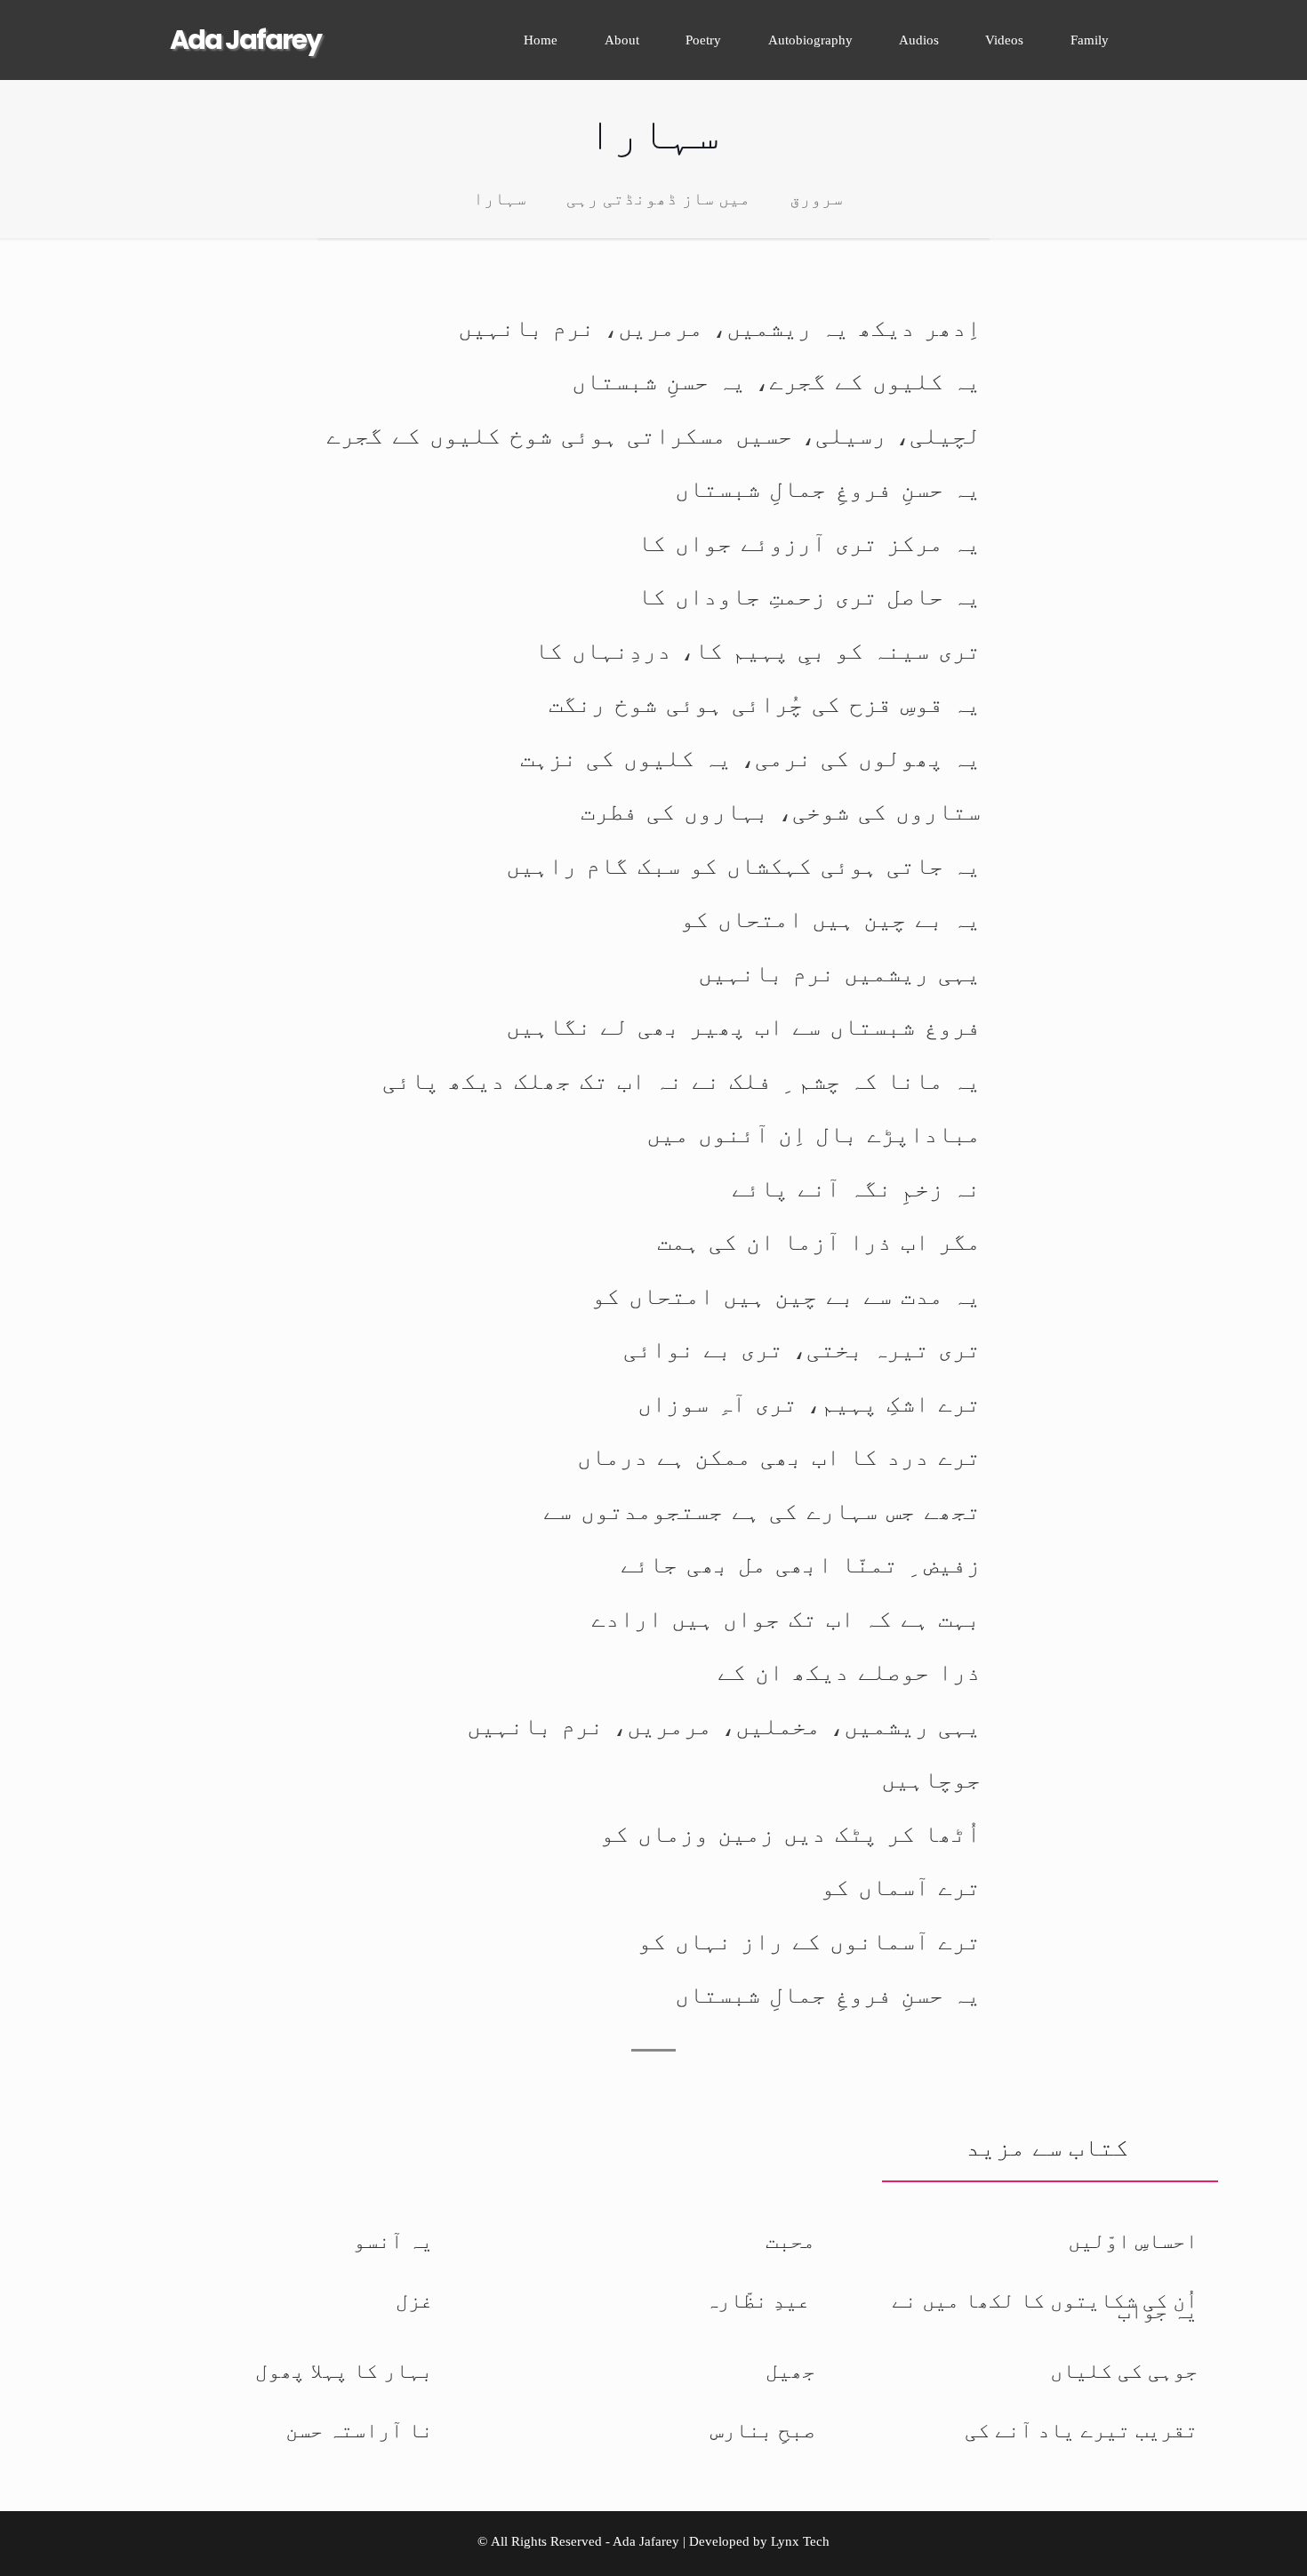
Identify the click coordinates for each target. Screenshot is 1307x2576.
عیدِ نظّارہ (760, 2300)
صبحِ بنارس (763, 2430)
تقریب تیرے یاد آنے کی (1081, 2430)
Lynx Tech (800, 2541)
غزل (414, 2300)
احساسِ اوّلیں (1133, 2241)
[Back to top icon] (1234, 2546)
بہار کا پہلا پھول (344, 2371)
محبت (790, 2241)
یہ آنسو (393, 2241)
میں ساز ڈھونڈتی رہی (658, 199)
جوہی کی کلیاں (1124, 2371)
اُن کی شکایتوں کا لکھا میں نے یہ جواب (1045, 2306)
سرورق (816, 199)
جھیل (790, 2371)
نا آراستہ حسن (359, 2430)
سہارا (500, 199)
